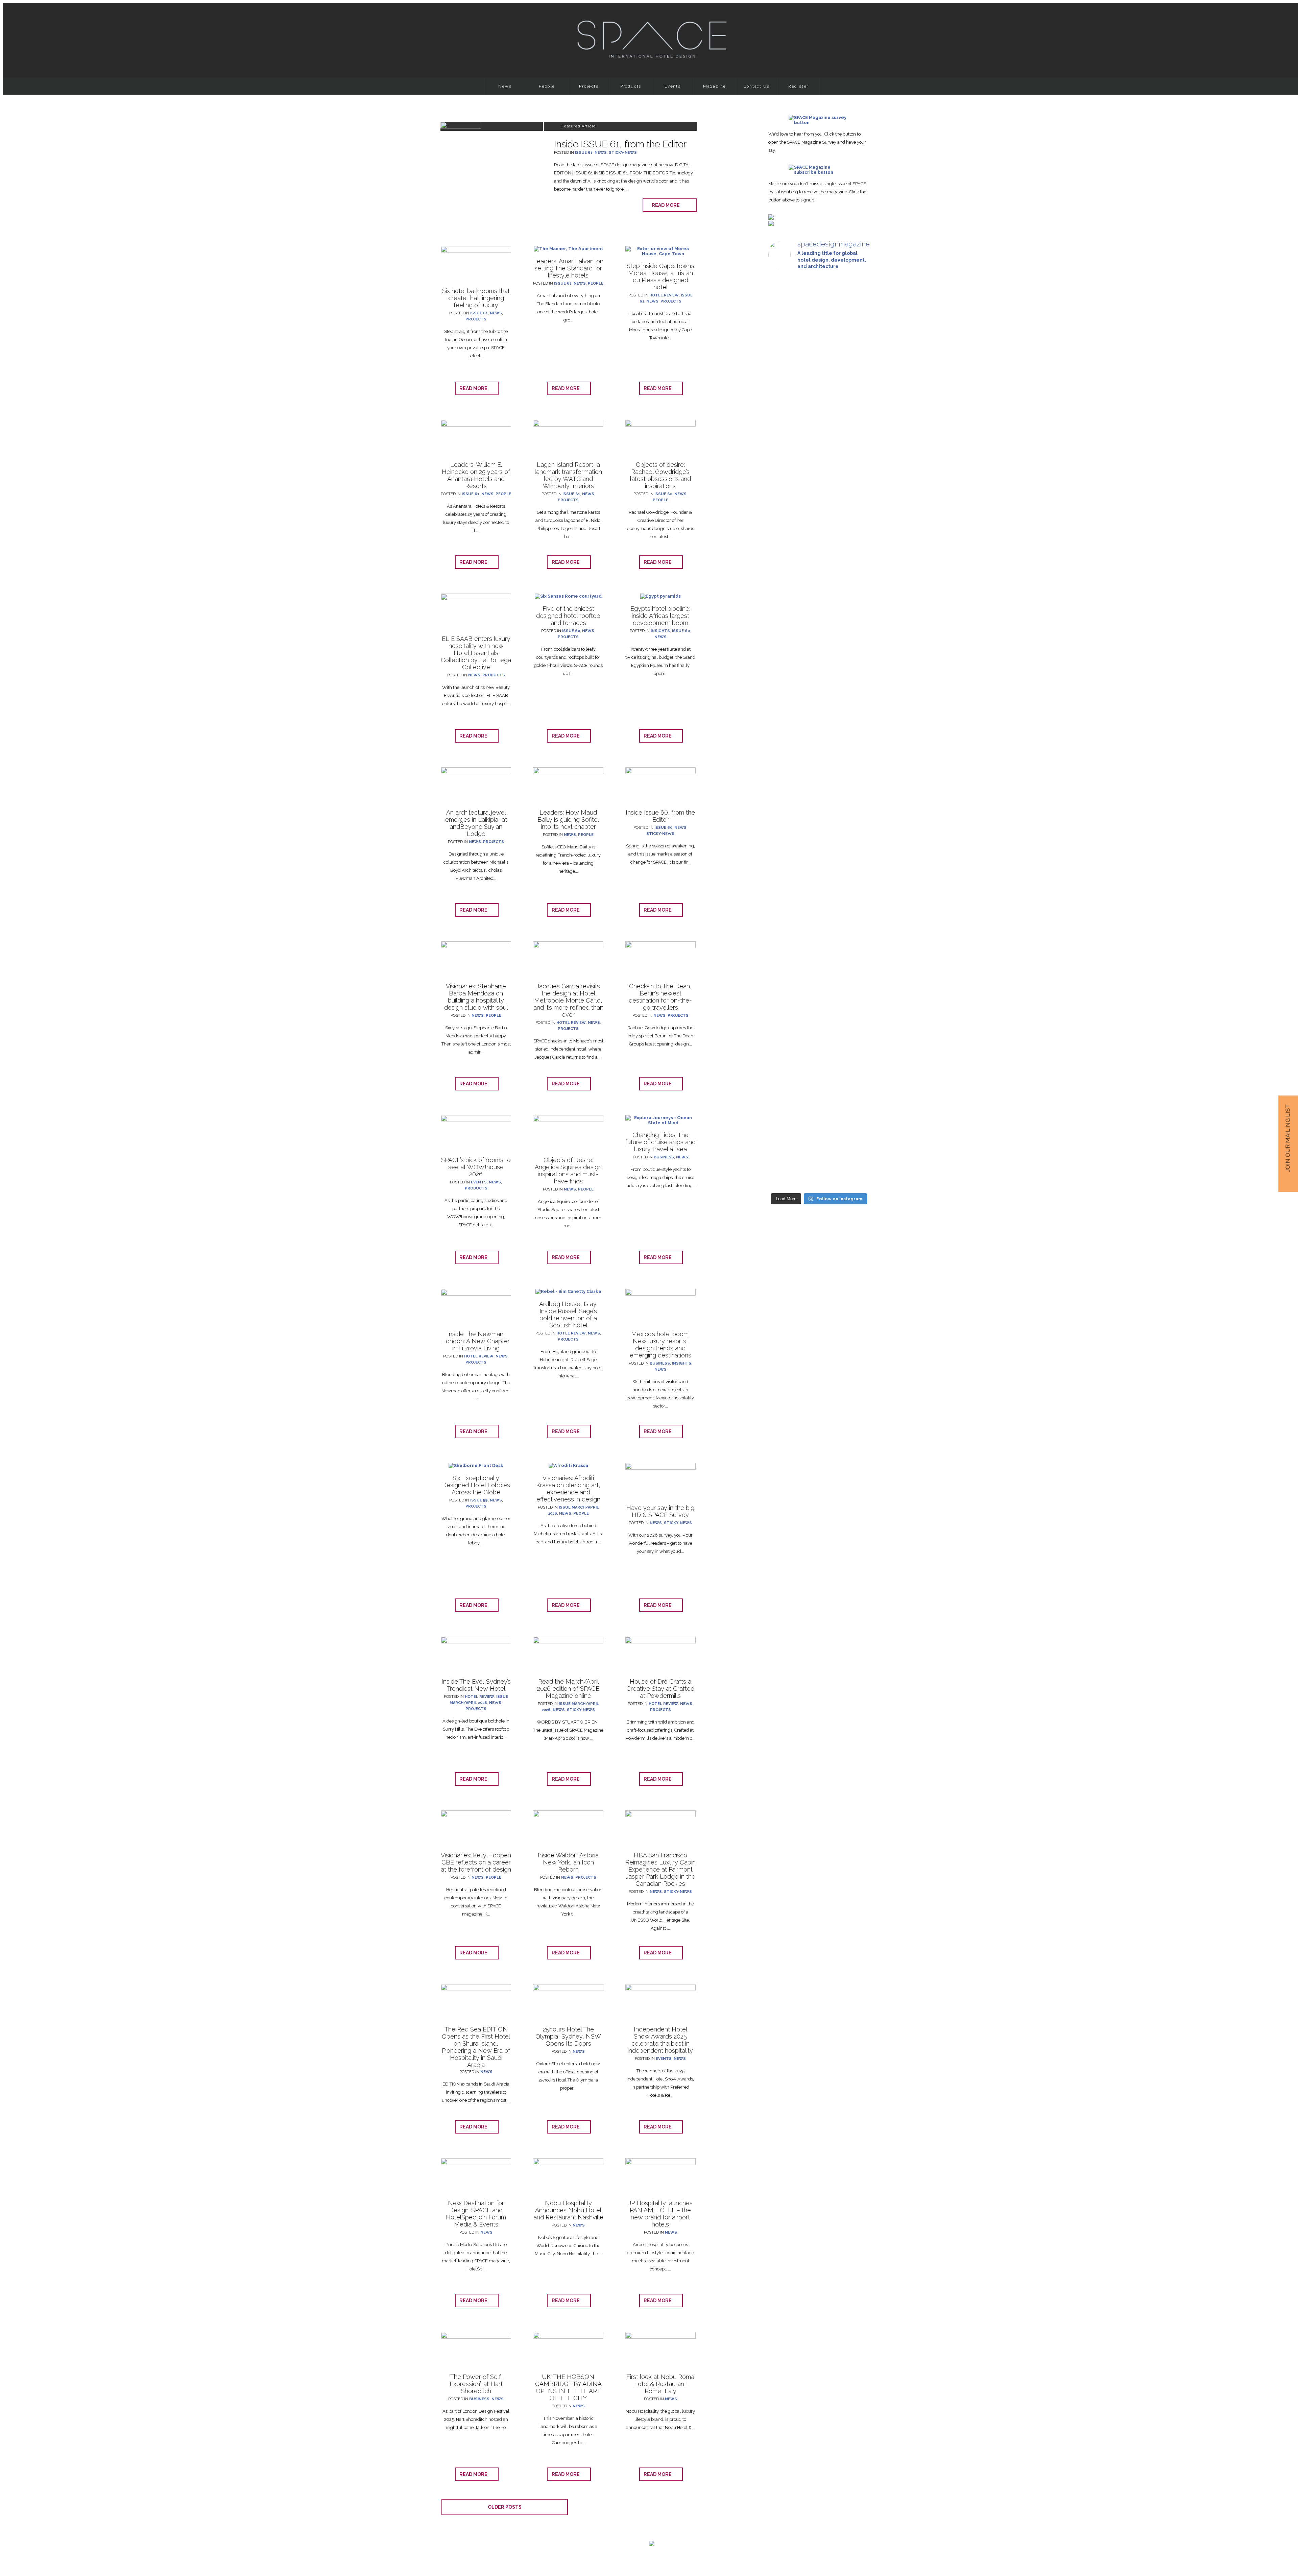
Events (673, 86)
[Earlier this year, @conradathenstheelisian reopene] (854, 448)
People (547, 86)
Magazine (715, 86)
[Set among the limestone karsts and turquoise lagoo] (819, 784)
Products (631, 86)
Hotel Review (664, 295)
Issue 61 (584, 153)
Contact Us (757, 86)
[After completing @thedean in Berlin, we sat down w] (784, 1013)
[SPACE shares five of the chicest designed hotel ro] (854, 1068)
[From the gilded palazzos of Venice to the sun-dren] (819, 387)
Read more (667, 205)
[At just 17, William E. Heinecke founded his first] (784, 720)
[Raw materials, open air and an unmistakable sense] (819, 1045)
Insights (660, 631)
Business (664, 1157)
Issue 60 (663, 494)
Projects (589, 86)
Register (798, 86)
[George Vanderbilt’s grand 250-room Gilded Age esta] (854, 766)
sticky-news (623, 153)
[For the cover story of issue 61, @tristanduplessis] (784, 387)
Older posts (505, 2507)
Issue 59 (479, 1500)
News (505, 86)
